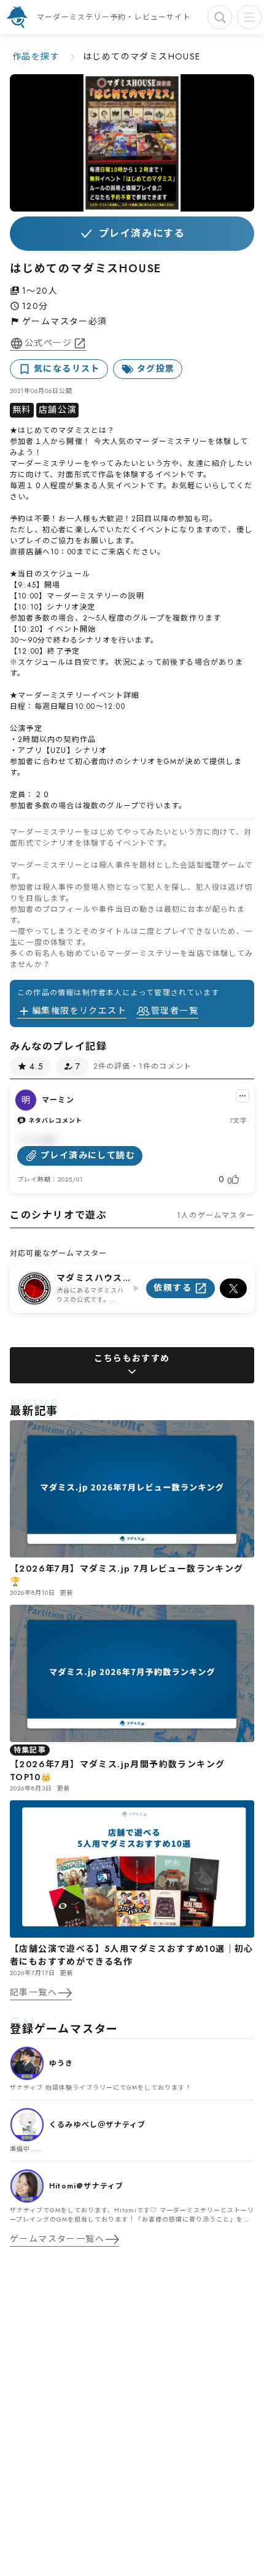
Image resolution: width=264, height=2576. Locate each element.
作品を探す (36, 56)
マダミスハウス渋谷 (90, 1278)
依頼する (173, 1288)
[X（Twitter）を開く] (233, 1288)
